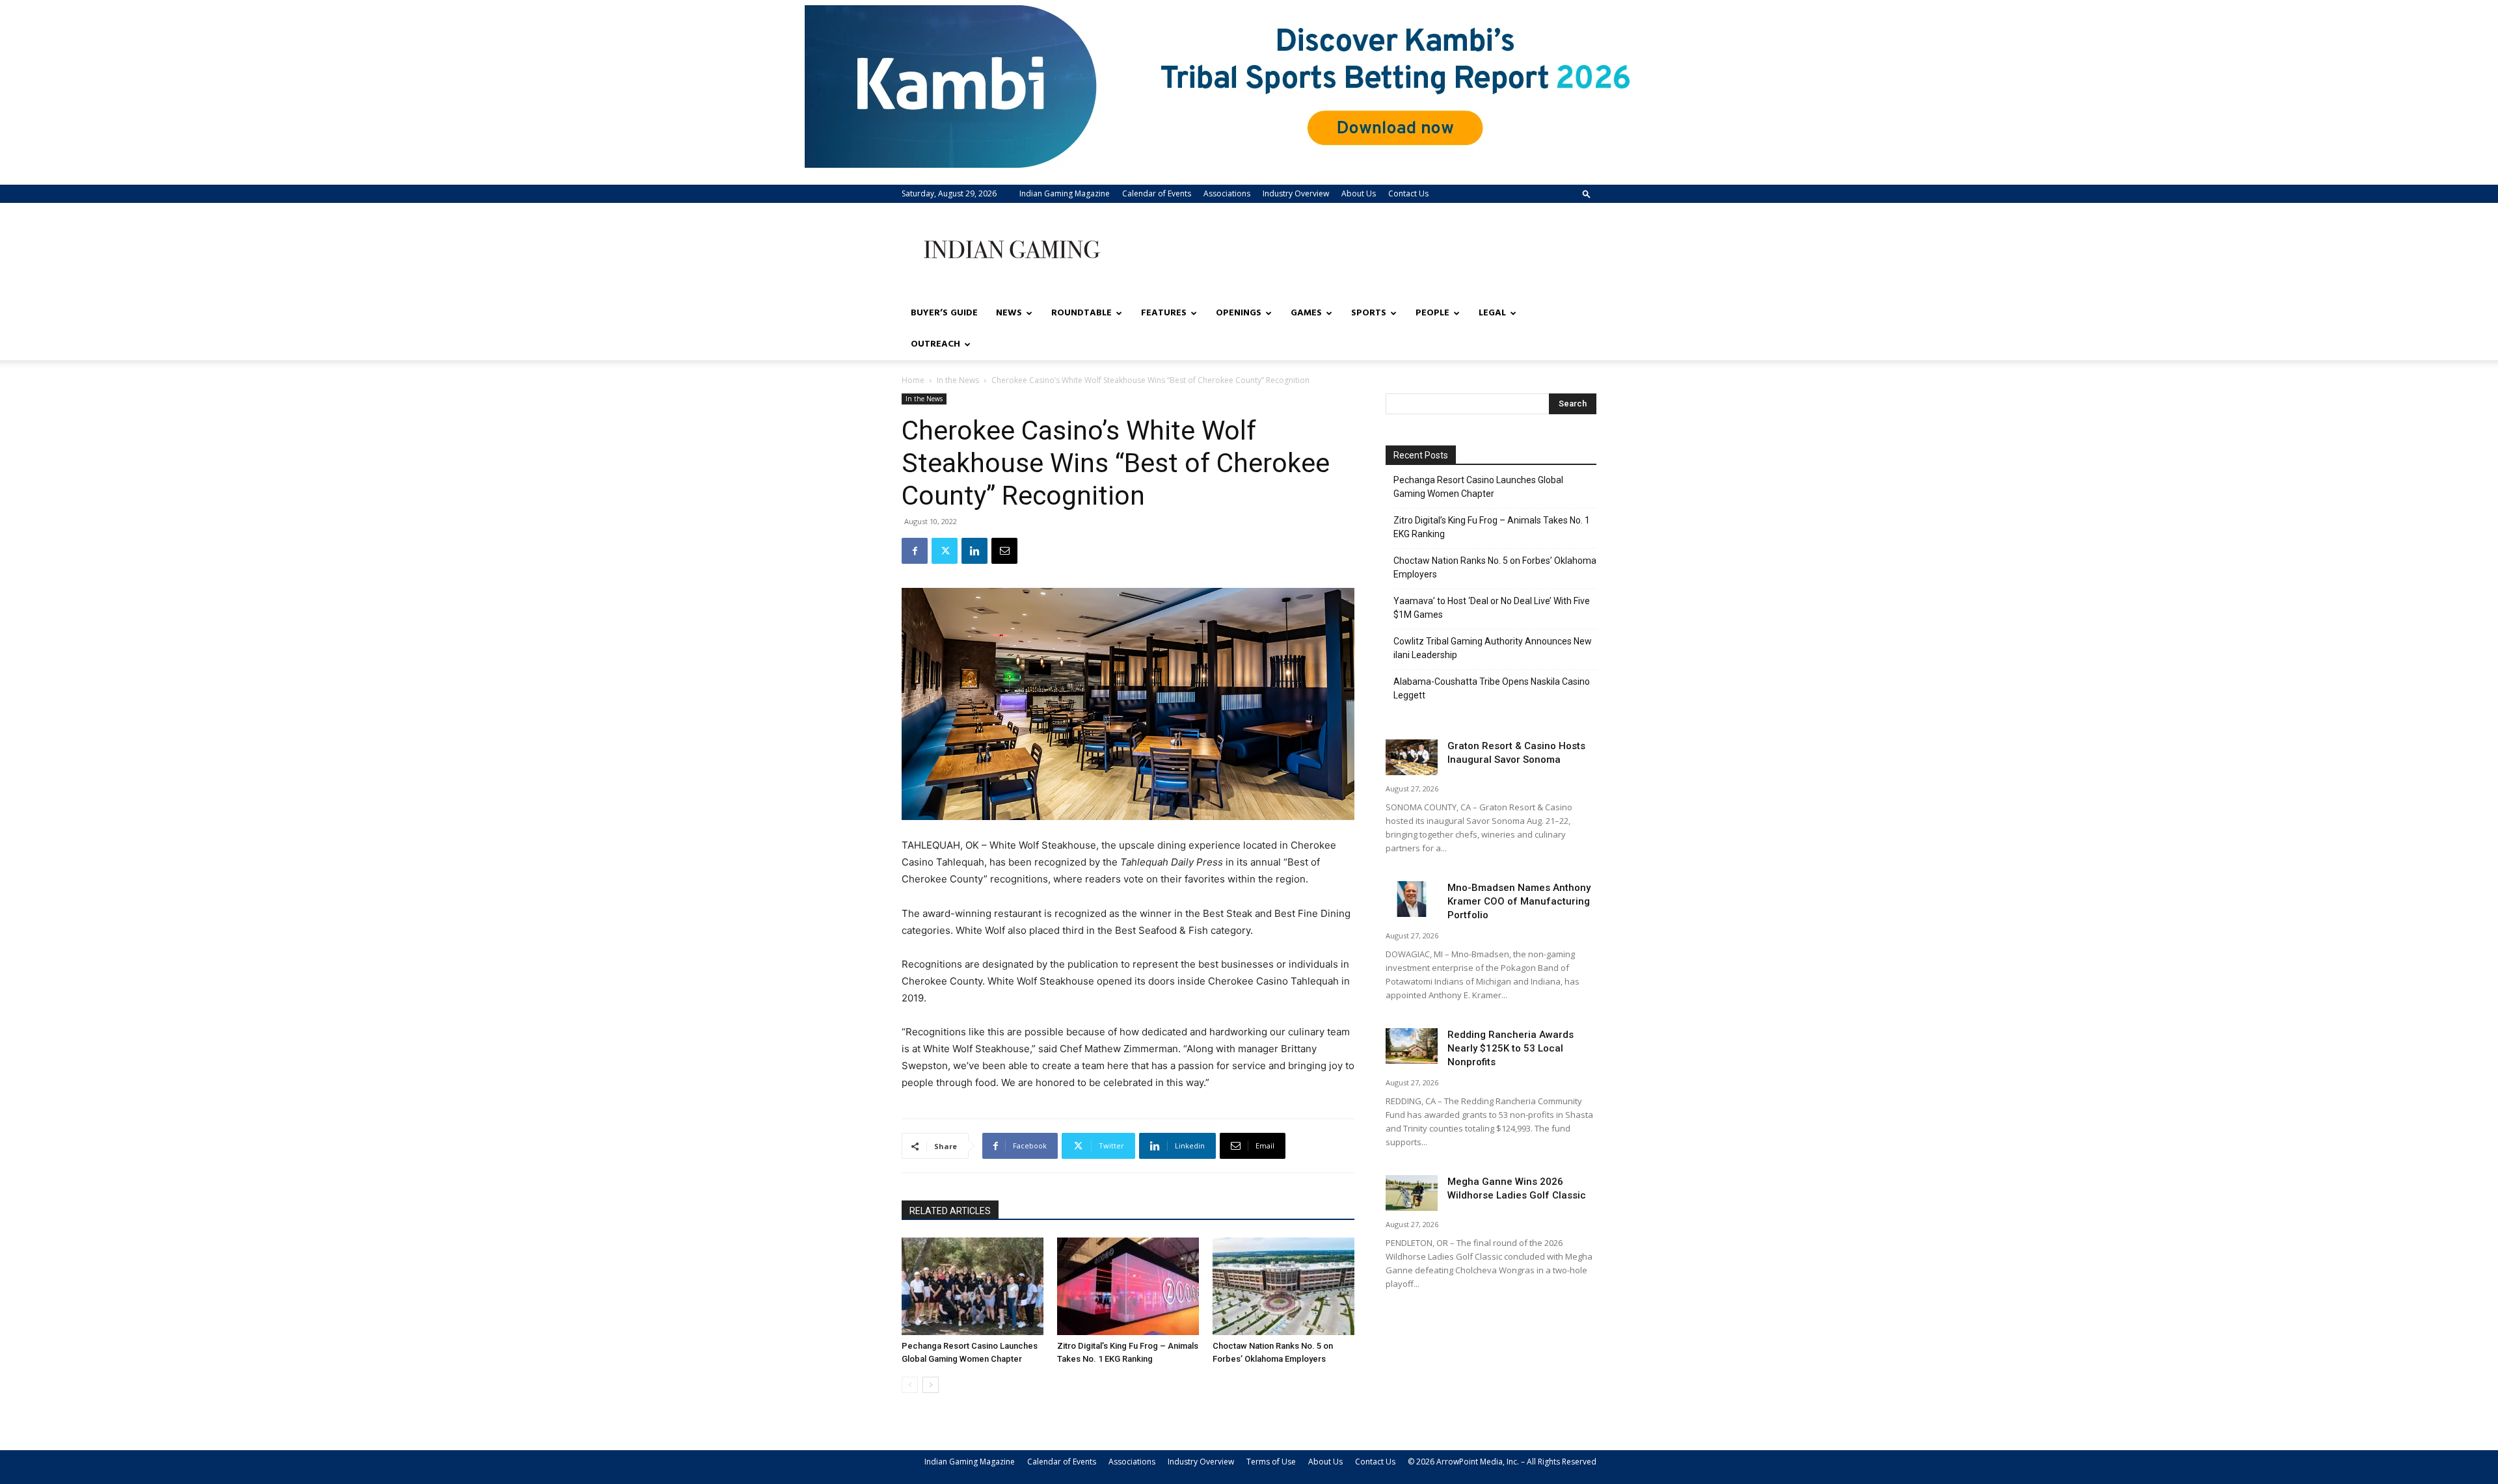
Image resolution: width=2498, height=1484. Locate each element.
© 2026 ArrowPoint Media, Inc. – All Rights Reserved (1502, 1462)
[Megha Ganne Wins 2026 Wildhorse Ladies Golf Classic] (1412, 1193)
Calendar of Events (1157, 193)
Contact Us (1408, 193)
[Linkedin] (974, 551)
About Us (1359, 193)
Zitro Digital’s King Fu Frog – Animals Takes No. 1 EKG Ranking (1492, 527)
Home (913, 380)
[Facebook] (915, 551)
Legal (1492, 313)
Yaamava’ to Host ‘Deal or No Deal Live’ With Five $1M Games (1492, 608)
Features (1164, 313)
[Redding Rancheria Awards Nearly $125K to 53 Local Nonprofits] (1412, 1046)
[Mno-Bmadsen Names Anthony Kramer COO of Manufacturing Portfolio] (1412, 899)
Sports (1369, 313)
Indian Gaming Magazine (1065, 193)
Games (1306, 313)
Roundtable (1081, 313)
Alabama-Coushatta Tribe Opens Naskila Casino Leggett (1492, 688)
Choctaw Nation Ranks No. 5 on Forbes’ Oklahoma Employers (1495, 567)
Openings (1239, 313)
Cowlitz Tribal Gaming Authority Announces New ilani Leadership (1493, 648)
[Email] (1004, 551)
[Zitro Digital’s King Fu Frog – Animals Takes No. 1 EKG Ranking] (1128, 1286)
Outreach (935, 344)
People (1432, 313)
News (1009, 313)
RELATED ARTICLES (950, 1211)
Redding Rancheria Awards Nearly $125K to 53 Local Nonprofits (1511, 1048)
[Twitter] (945, 551)
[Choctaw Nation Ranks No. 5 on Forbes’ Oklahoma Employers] (1283, 1286)
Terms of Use (1271, 1462)
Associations (1227, 193)
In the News (958, 380)
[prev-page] (910, 1385)
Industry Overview (1296, 193)
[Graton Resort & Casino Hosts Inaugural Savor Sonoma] (1412, 757)
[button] (1587, 193)
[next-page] (931, 1385)
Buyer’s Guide (944, 313)
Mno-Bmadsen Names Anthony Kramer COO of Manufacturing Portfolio (1519, 901)
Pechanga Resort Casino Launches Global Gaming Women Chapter (1478, 487)
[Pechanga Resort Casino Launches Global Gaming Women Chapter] (973, 1286)
